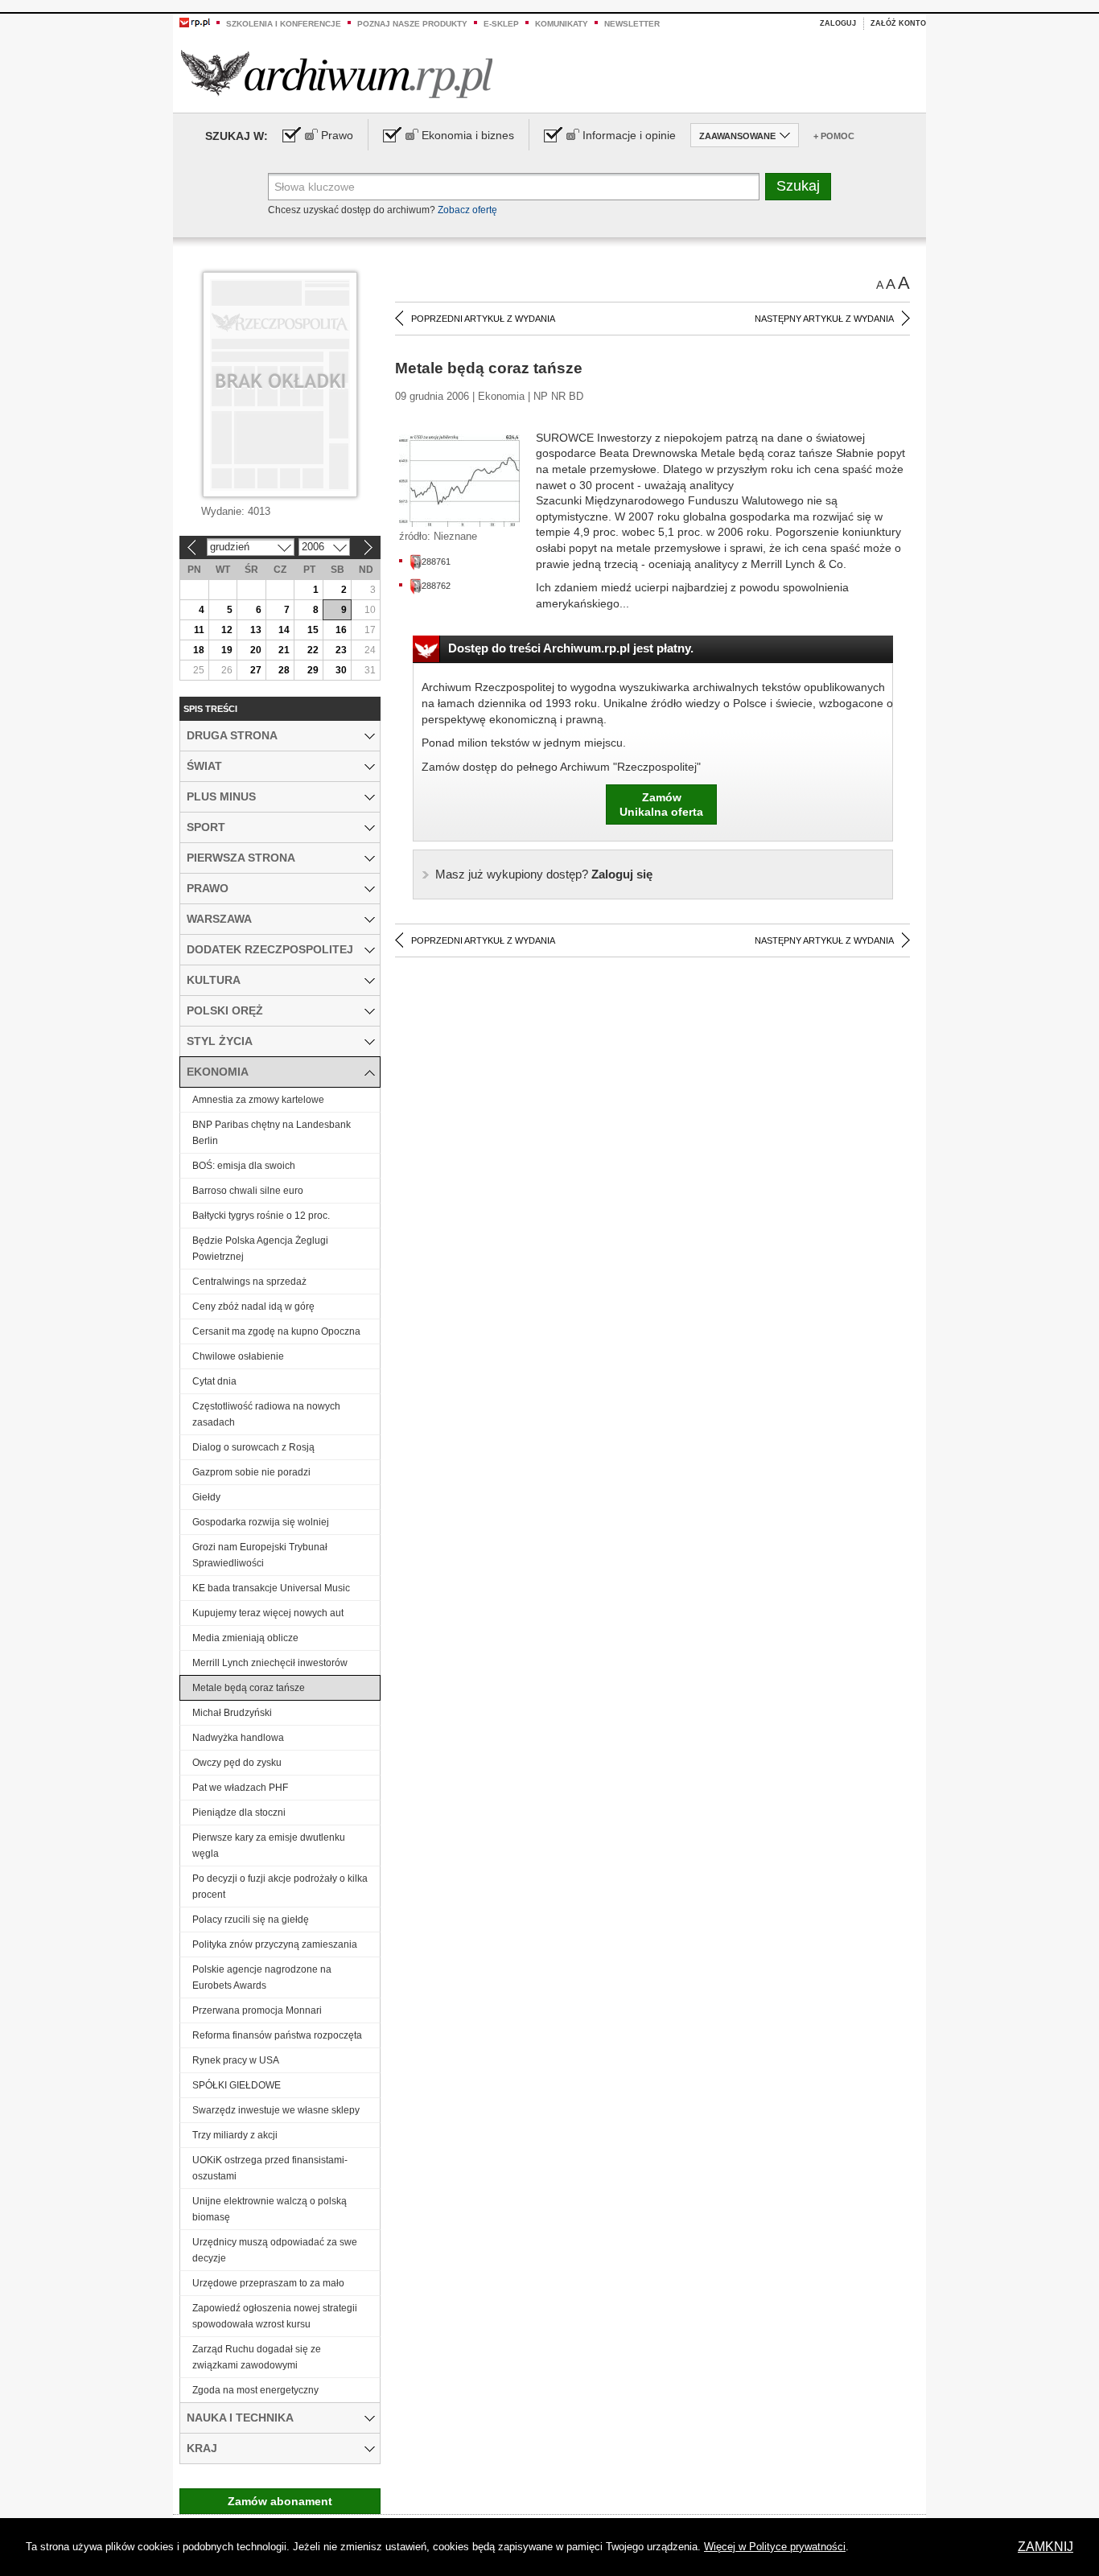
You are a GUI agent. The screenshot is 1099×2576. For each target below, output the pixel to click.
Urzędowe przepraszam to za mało (268, 2283)
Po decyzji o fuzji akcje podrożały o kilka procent (280, 1887)
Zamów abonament (280, 2501)
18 (199, 650)
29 (313, 670)
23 (341, 650)
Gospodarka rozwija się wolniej (261, 1522)
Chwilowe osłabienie (238, 1356)
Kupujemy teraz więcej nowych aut (268, 1613)
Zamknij (1045, 2547)
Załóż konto (898, 23)
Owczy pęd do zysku (237, 1763)
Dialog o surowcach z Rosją (253, 1447)
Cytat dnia (214, 1381)
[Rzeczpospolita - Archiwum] (337, 74)
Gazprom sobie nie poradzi (251, 1472)
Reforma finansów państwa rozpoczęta (277, 2035)
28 (284, 670)
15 (313, 630)
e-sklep (501, 24)
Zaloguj (838, 23)
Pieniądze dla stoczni (239, 1813)
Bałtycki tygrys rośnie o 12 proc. (261, 1216)
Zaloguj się (544, 874)
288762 (436, 586)
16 (341, 630)
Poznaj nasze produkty (412, 24)
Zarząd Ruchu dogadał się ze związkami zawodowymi (257, 2357)
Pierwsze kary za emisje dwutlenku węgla (269, 1846)
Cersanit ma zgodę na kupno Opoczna (276, 1331)
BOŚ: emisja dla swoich (244, 1166)
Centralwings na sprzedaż (249, 1282)
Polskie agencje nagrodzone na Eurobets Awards (262, 1977)
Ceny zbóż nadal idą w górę (253, 1307)
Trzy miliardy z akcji (235, 2135)
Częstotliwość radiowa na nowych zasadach (266, 1414)
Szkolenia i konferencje (284, 24)
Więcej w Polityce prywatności (775, 2547)
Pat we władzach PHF (240, 1788)
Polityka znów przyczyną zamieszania (275, 1944)
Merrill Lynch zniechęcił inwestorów (270, 1663)
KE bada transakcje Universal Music (271, 1588)
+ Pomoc (834, 136)
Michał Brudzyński (232, 1713)
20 (256, 650)
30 (341, 670)
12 (227, 630)
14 (284, 630)
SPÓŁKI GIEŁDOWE (237, 2085)
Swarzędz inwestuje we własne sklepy (276, 2110)
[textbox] (514, 187)
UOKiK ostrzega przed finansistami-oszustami (270, 2168)
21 (284, 650)
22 (313, 650)
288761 (436, 562)
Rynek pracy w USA (236, 2060)
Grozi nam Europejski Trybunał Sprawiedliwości (260, 1555)
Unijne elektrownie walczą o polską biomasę (270, 2209)
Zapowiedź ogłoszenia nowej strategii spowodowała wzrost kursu (275, 2316)
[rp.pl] (195, 22)
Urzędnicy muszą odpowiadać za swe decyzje (275, 2250)
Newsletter (632, 24)
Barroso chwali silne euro (248, 1191)
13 (256, 630)
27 (256, 670)
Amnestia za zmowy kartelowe (258, 1100)
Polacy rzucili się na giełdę (251, 1920)
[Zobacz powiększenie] (459, 479)
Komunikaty (562, 24)
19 (227, 650)
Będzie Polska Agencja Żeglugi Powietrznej (260, 1249)
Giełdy (206, 1497)
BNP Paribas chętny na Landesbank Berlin (272, 1133)
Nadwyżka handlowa (238, 1738)
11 (199, 630)
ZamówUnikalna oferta (661, 804)
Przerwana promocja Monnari (257, 2010)
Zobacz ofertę (467, 210)
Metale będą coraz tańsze (249, 1688)
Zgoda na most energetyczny (255, 2390)
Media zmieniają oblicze (245, 1638)
